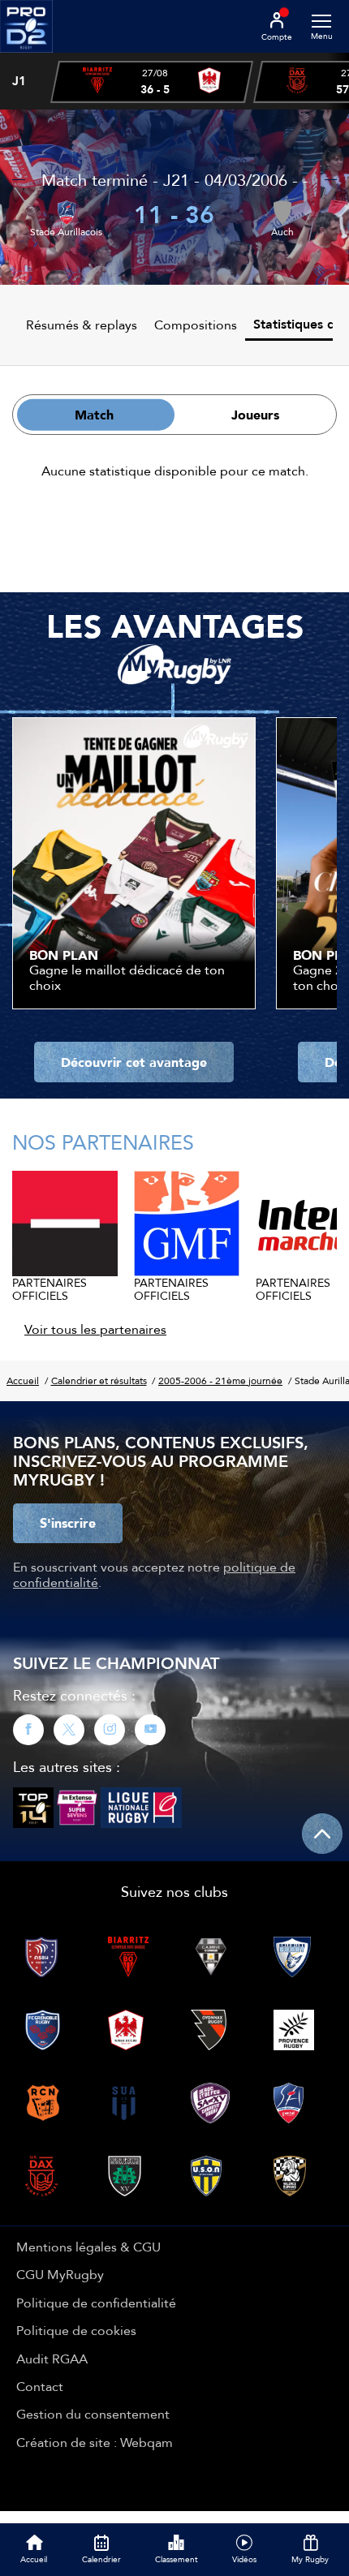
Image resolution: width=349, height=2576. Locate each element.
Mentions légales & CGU (88, 2247)
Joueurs (255, 415)
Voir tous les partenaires (95, 1329)
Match (94, 415)
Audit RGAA (52, 2359)
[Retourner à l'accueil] (26, 58)
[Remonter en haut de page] (322, 1834)
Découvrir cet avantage (134, 1062)
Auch (282, 232)
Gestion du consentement (93, 2414)
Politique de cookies (76, 2330)
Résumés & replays (82, 325)
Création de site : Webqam (95, 2442)
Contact (40, 2386)
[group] (152, 82)
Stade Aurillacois (66, 232)
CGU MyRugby (60, 2274)
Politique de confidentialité (96, 2303)
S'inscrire (68, 1523)
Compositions (196, 325)
